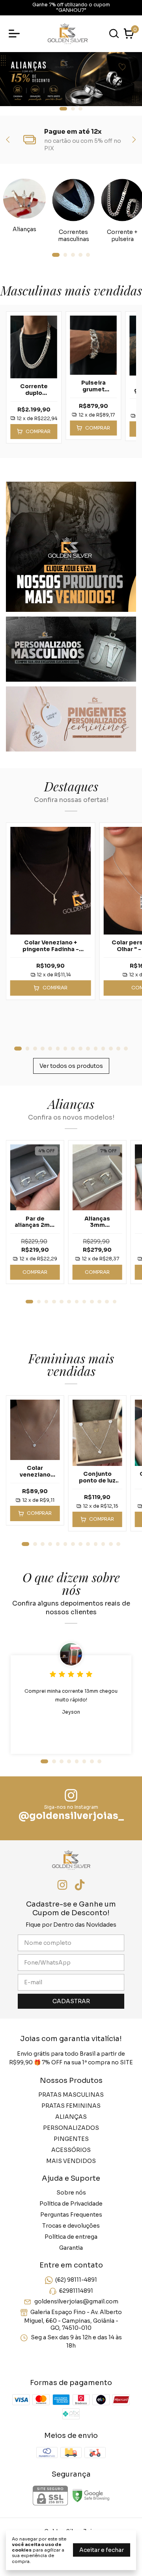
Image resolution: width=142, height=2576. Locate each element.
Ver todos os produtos (71, 1066)
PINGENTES (71, 2139)
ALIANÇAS (71, 2117)
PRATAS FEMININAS (71, 2106)
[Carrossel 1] (71, 79)
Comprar (35, 1272)
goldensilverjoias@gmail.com (76, 2301)
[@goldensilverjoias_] (71, 1796)
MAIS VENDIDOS (71, 2161)
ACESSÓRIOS (71, 2150)
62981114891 (76, 2291)
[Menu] (16, 34)
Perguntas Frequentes (71, 2215)
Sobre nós (71, 2193)
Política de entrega (71, 2237)
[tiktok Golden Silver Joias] (80, 1885)
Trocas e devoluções (71, 2226)
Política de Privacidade (71, 2204)
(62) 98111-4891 (76, 2280)
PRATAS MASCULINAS (71, 2095)
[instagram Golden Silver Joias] (62, 1885)
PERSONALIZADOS (71, 2128)
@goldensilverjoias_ (71, 1816)
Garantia (71, 2248)
